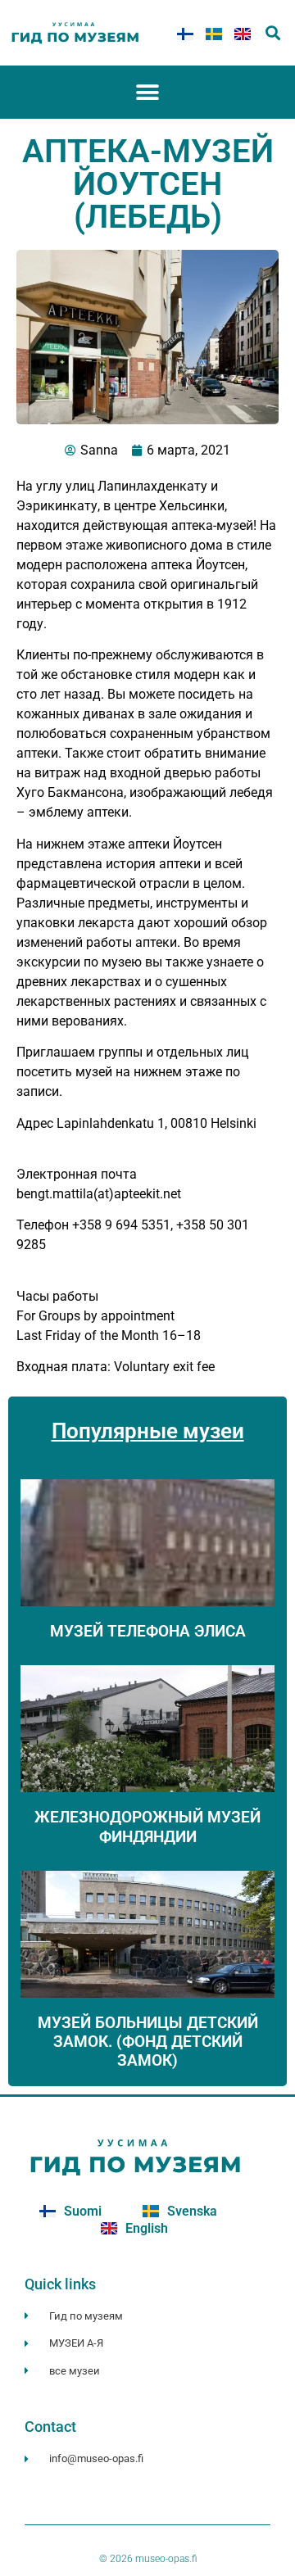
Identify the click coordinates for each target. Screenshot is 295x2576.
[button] (273, 33)
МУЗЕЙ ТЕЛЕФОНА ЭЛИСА (148, 1631)
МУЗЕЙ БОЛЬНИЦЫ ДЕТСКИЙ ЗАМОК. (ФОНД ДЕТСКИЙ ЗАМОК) (148, 2042)
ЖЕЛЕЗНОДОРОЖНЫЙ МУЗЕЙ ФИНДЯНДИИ (147, 1827)
